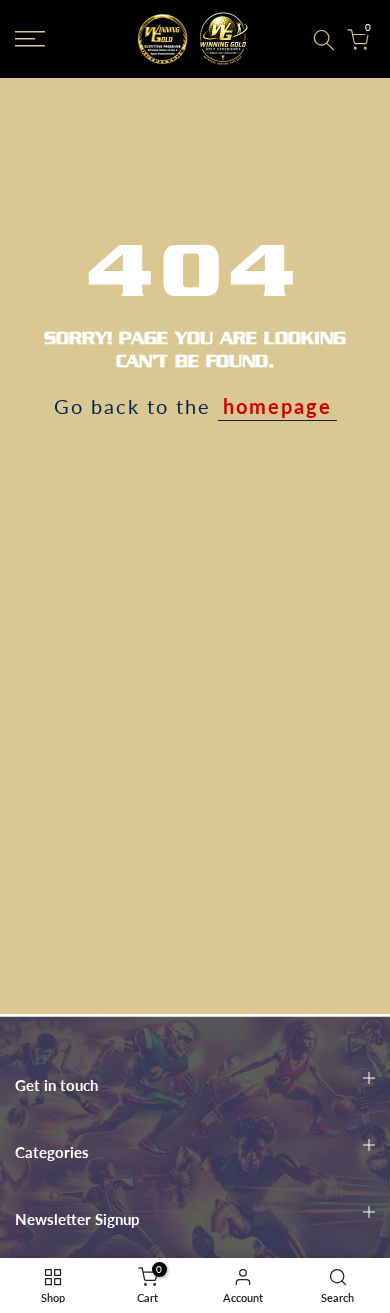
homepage (277, 406)
